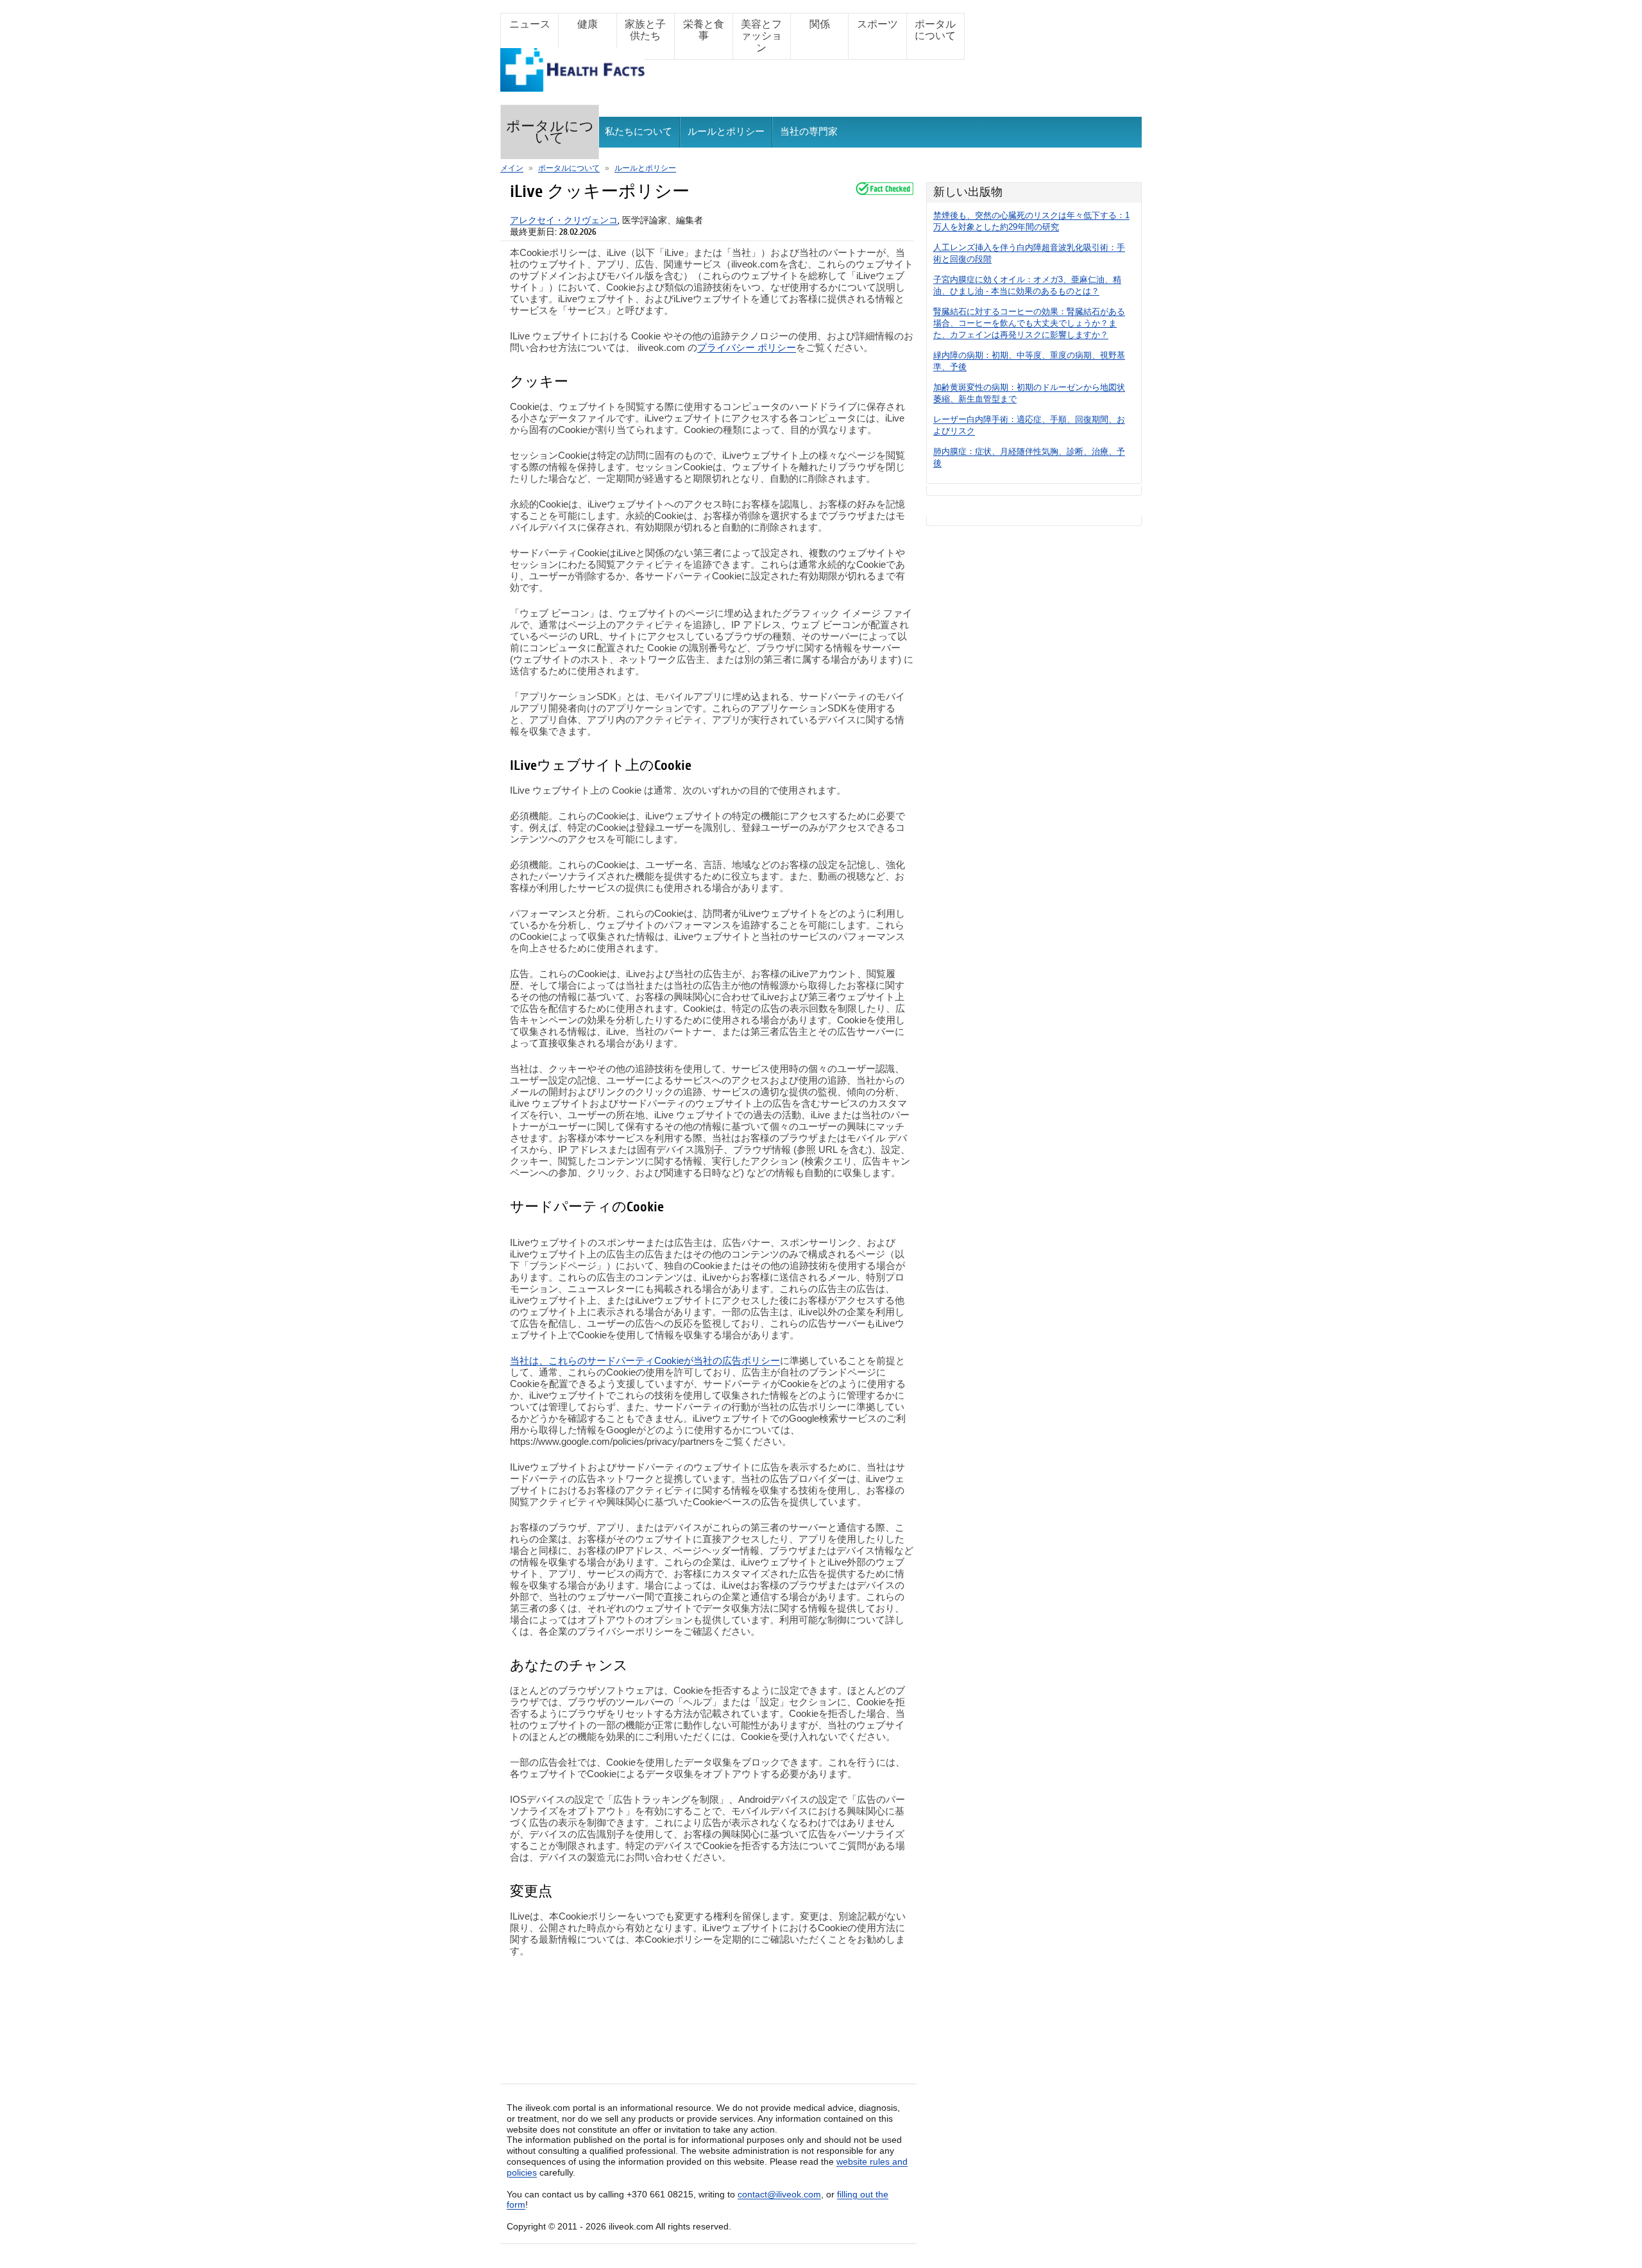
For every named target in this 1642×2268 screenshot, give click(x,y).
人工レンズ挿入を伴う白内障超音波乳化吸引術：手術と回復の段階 (1029, 253)
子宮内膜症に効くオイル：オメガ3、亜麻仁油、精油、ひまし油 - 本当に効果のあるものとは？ (1027, 285)
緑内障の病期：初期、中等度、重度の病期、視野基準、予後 (1029, 361)
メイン (512, 168)
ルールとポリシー (726, 132)
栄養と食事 (704, 30)
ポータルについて (935, 30)
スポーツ (877, 24)
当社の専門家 (809, 132)
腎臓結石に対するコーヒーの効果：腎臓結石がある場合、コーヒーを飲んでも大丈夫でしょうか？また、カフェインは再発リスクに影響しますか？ (1029, 323)
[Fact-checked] (884, 189)
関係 (820, 24)
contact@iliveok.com (779, 2194)
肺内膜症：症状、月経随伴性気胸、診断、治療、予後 (1029, 457)
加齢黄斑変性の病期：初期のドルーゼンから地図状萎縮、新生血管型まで (1029, 393)
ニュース (530, 24)
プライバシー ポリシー (747, 347)
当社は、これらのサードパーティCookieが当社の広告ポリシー (645, 1360)
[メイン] (572, 86)
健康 (588, 24)
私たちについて (639, 132)
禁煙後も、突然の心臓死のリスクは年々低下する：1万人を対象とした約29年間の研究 (1031, 221)
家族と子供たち (645, 30)
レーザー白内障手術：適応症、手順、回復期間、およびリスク (1029, 425)
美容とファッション (761, 36)
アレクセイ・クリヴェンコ (564, 220)
